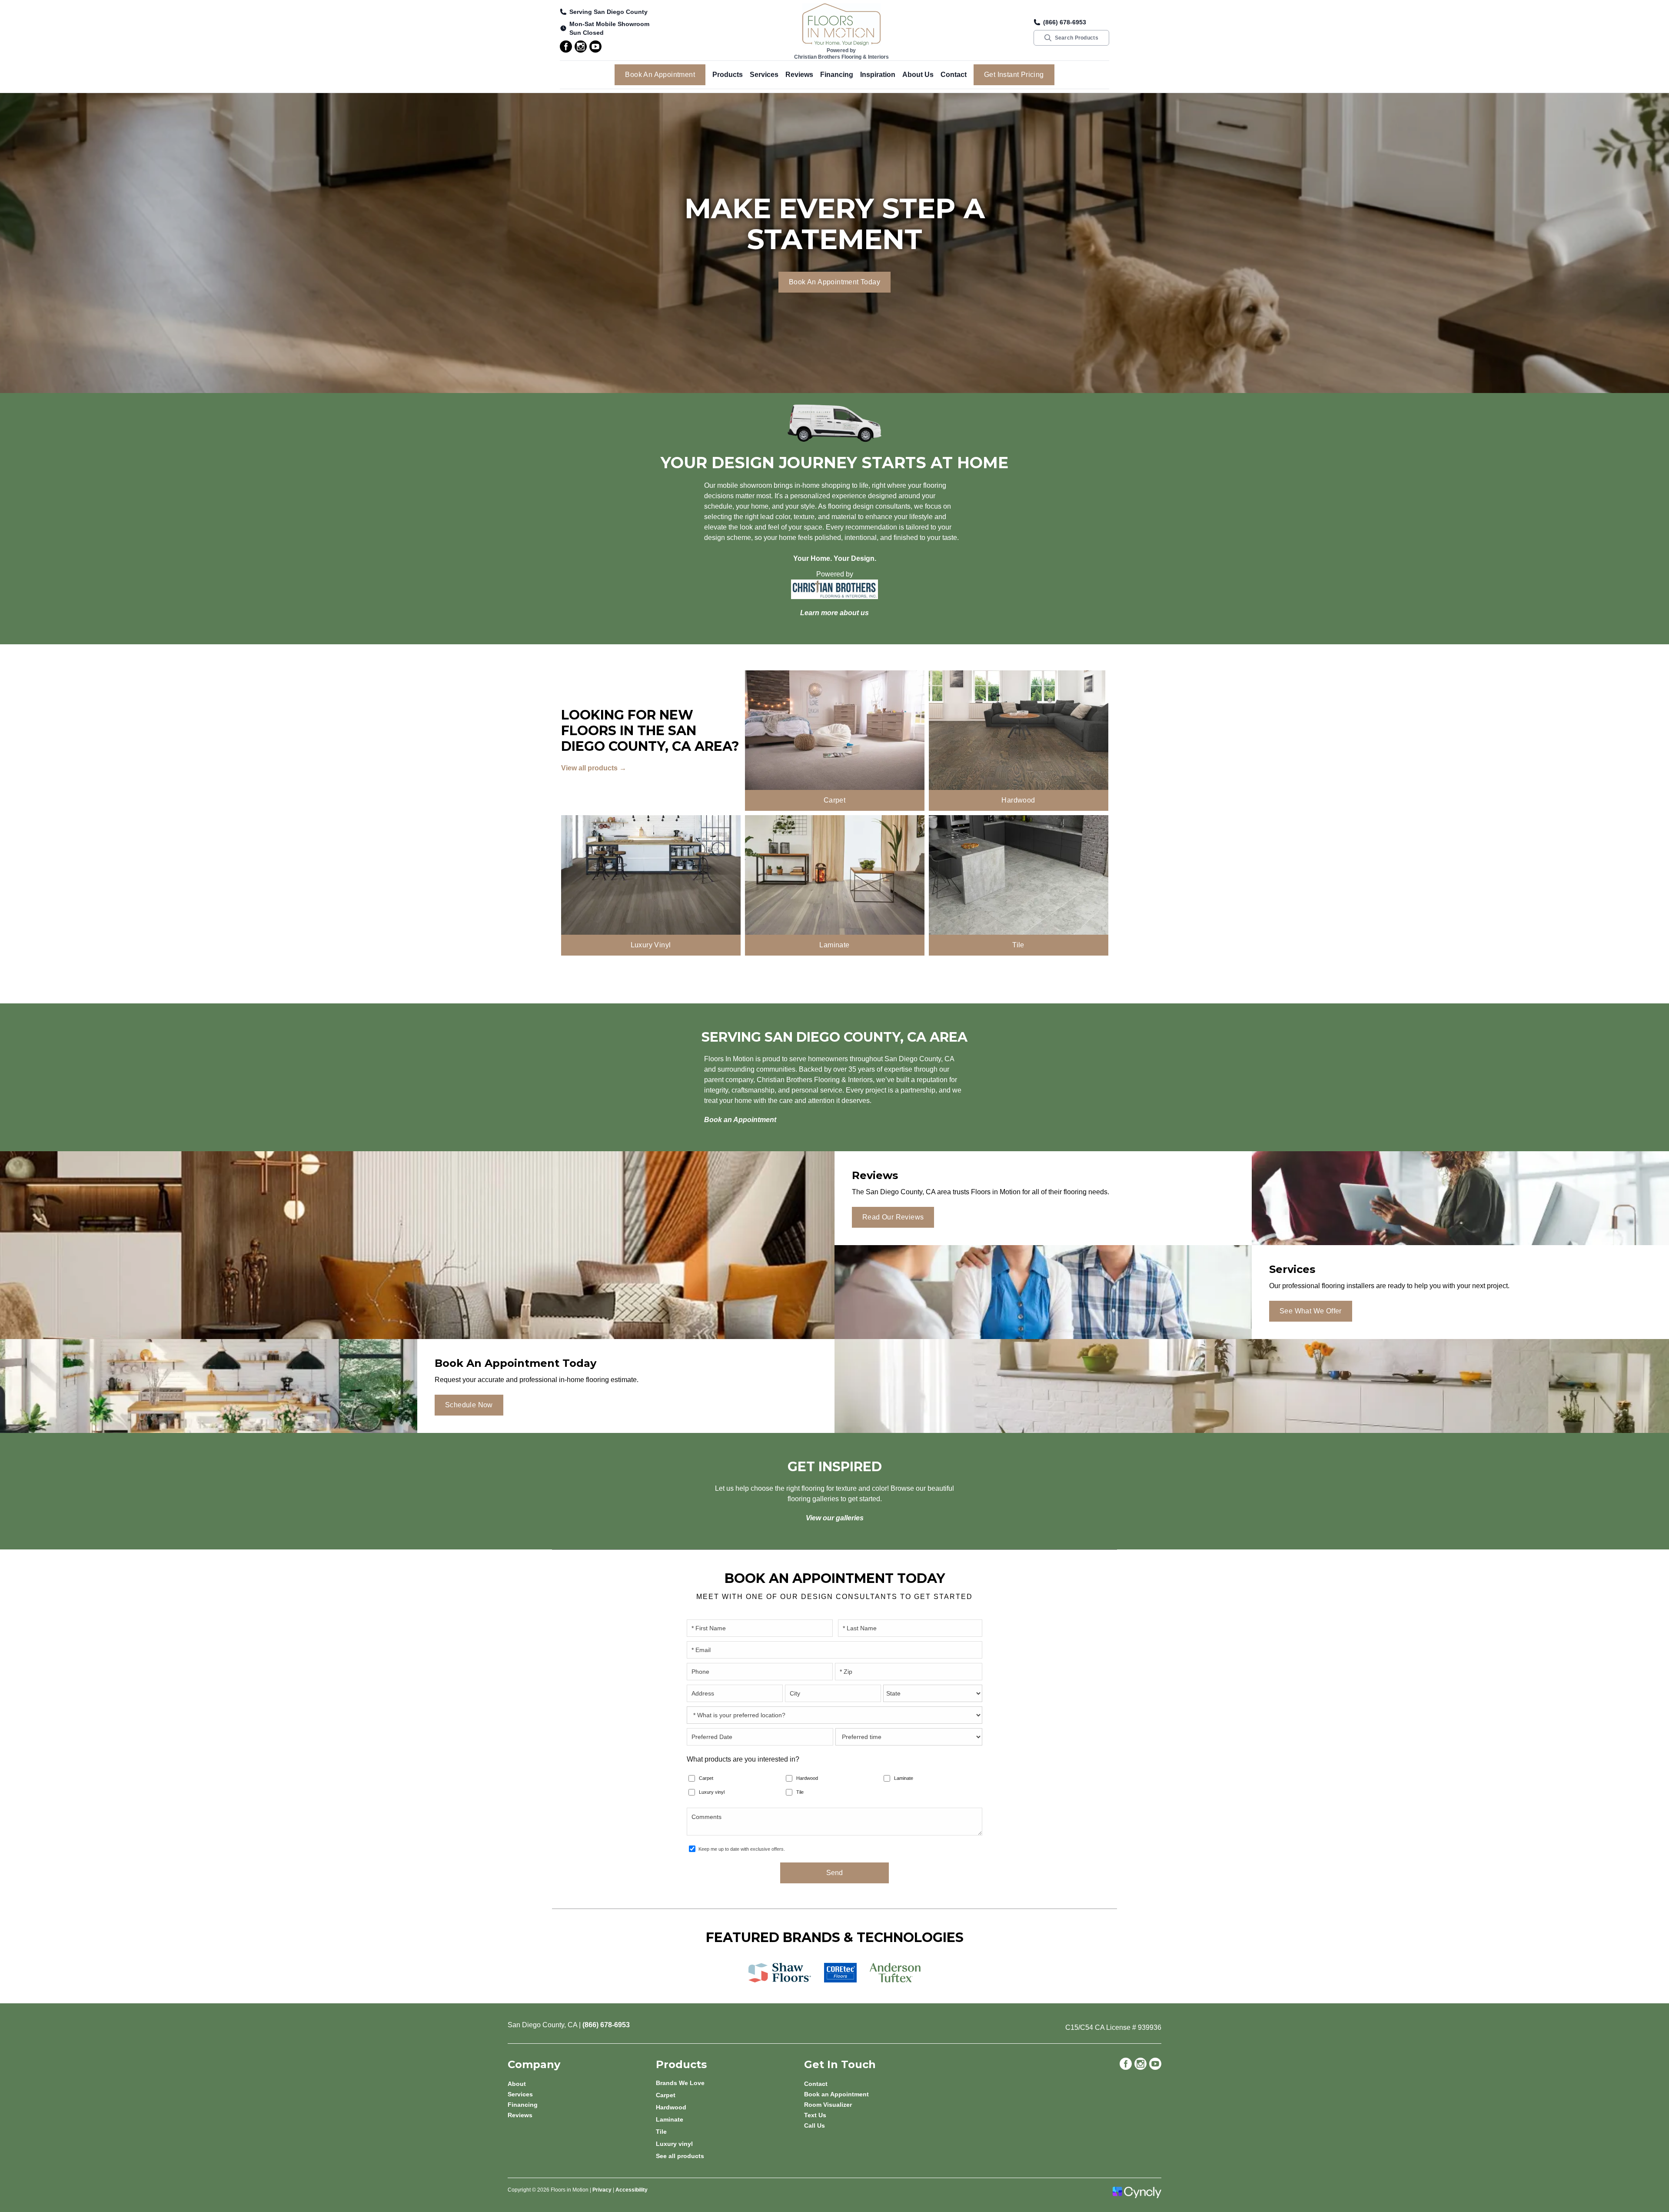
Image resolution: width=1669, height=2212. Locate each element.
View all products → (594, 768)
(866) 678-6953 (1065, 22)
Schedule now (469, 1405)
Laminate (904, 1778)
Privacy (602, 2190)
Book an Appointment (660, 75)
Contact (954, 75)
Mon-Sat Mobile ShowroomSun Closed (609, 28)
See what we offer (1311, 1311)
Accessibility (632, 2190)
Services (764, 75)
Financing (837, 75)
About (517, 2084)
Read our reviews (893, 1217)
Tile (800, 1792)
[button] (728, 75)
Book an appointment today (834, 282)
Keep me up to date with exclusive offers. (742, 1849)
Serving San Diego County (608, 12)
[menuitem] (730, 2083)
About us (918, 75)
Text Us (815, 2115)
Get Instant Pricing (1014, 75)
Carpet (706, 1778)
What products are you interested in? (743, 1759)
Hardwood (807, 1778)
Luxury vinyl (712, 1792)
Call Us (815, 2125)
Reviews (799, 75)
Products (728, 75)
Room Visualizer (828, 2105)
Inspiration (878, 75)
